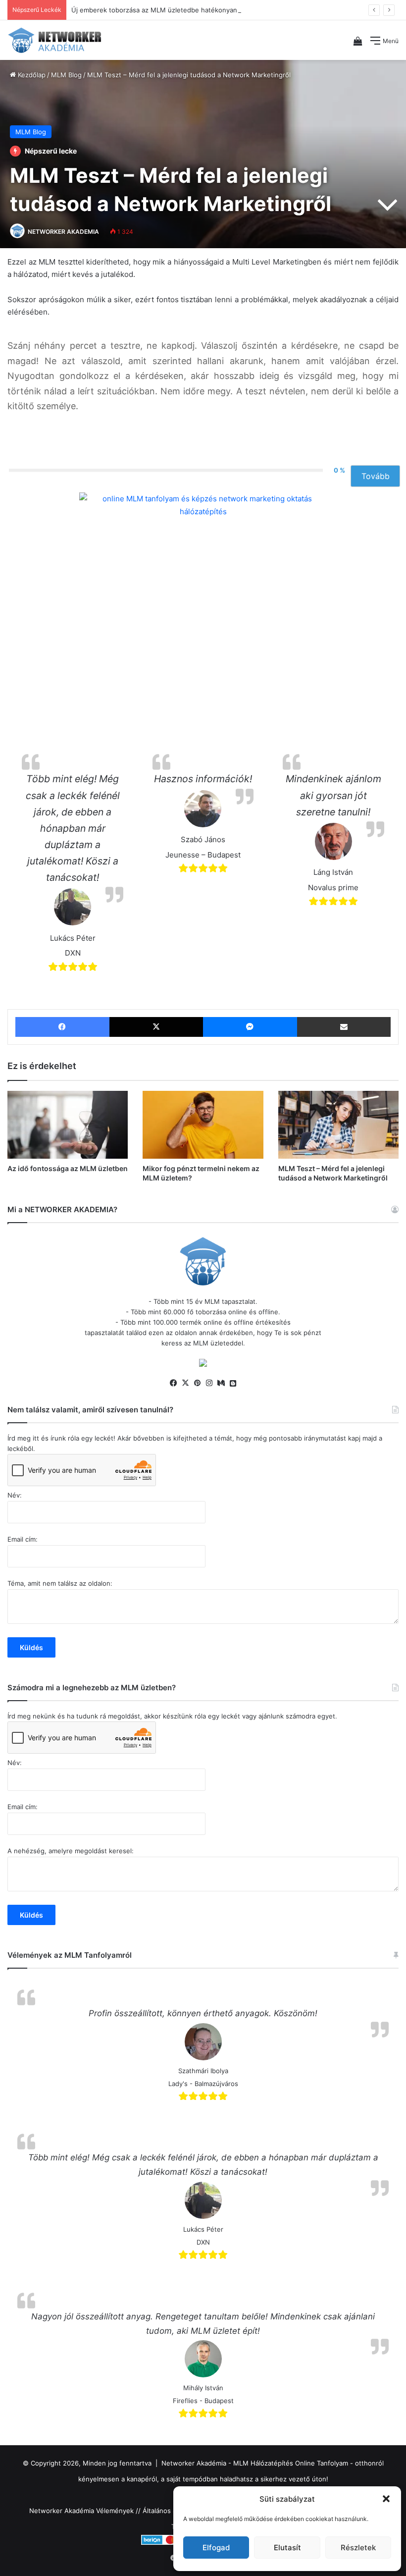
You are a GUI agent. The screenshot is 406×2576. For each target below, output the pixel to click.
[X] (185, 1383)
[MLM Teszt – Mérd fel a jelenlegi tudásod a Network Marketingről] (338, 1125)
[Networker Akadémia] (54, 40)
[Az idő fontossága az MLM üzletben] (68, 1125)
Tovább (376, 476)
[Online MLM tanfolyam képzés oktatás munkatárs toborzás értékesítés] (203, 1364)
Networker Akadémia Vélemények (81, 2511)
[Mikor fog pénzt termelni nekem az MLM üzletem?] (203, 1125)
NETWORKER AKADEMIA (63, 232)
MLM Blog (66, 75)
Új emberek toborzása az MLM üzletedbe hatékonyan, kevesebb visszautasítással (198, 10)
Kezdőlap (31, 75)
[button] (386, 2499)
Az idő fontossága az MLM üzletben (68, 1168)
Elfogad (216, 2548)
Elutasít (287, 2548)
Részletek (358, 2548)
